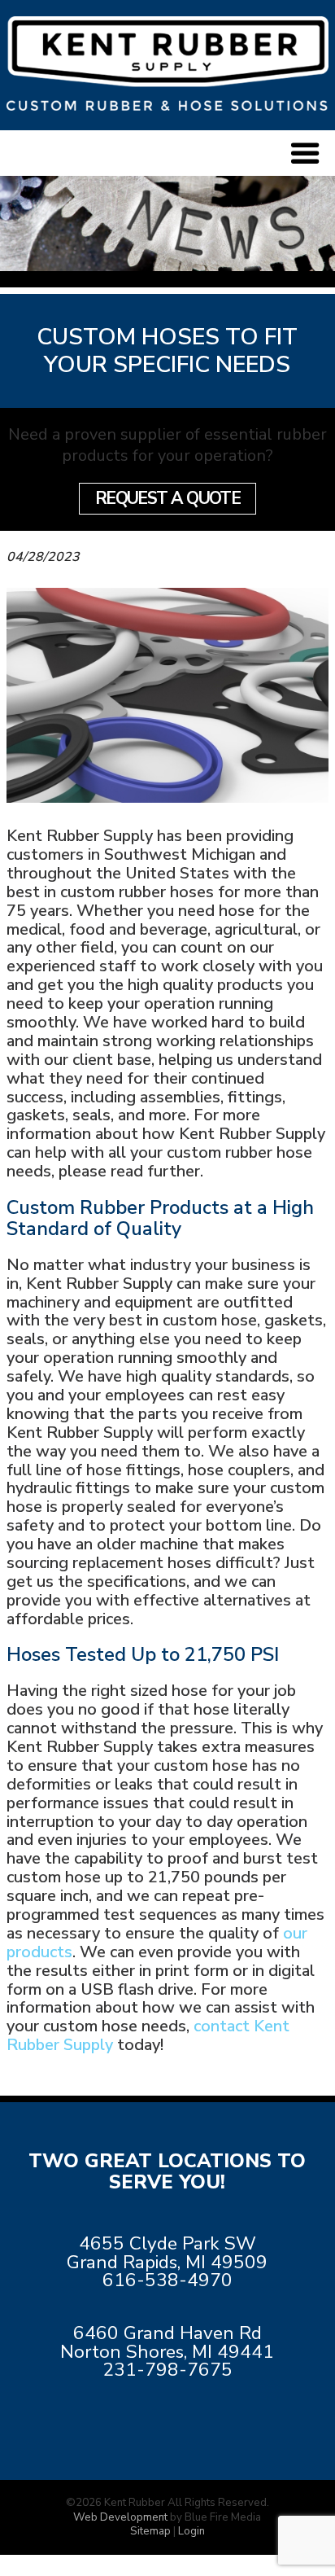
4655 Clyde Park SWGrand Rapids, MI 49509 (167, 2253)
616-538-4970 (167, 2280)
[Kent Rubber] (167, 105)
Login (191, 2531)
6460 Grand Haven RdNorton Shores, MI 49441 (167, 2342)
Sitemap (150, 2531)
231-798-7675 (167, 2370)
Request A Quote (168, 498)
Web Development (120, 2517)
